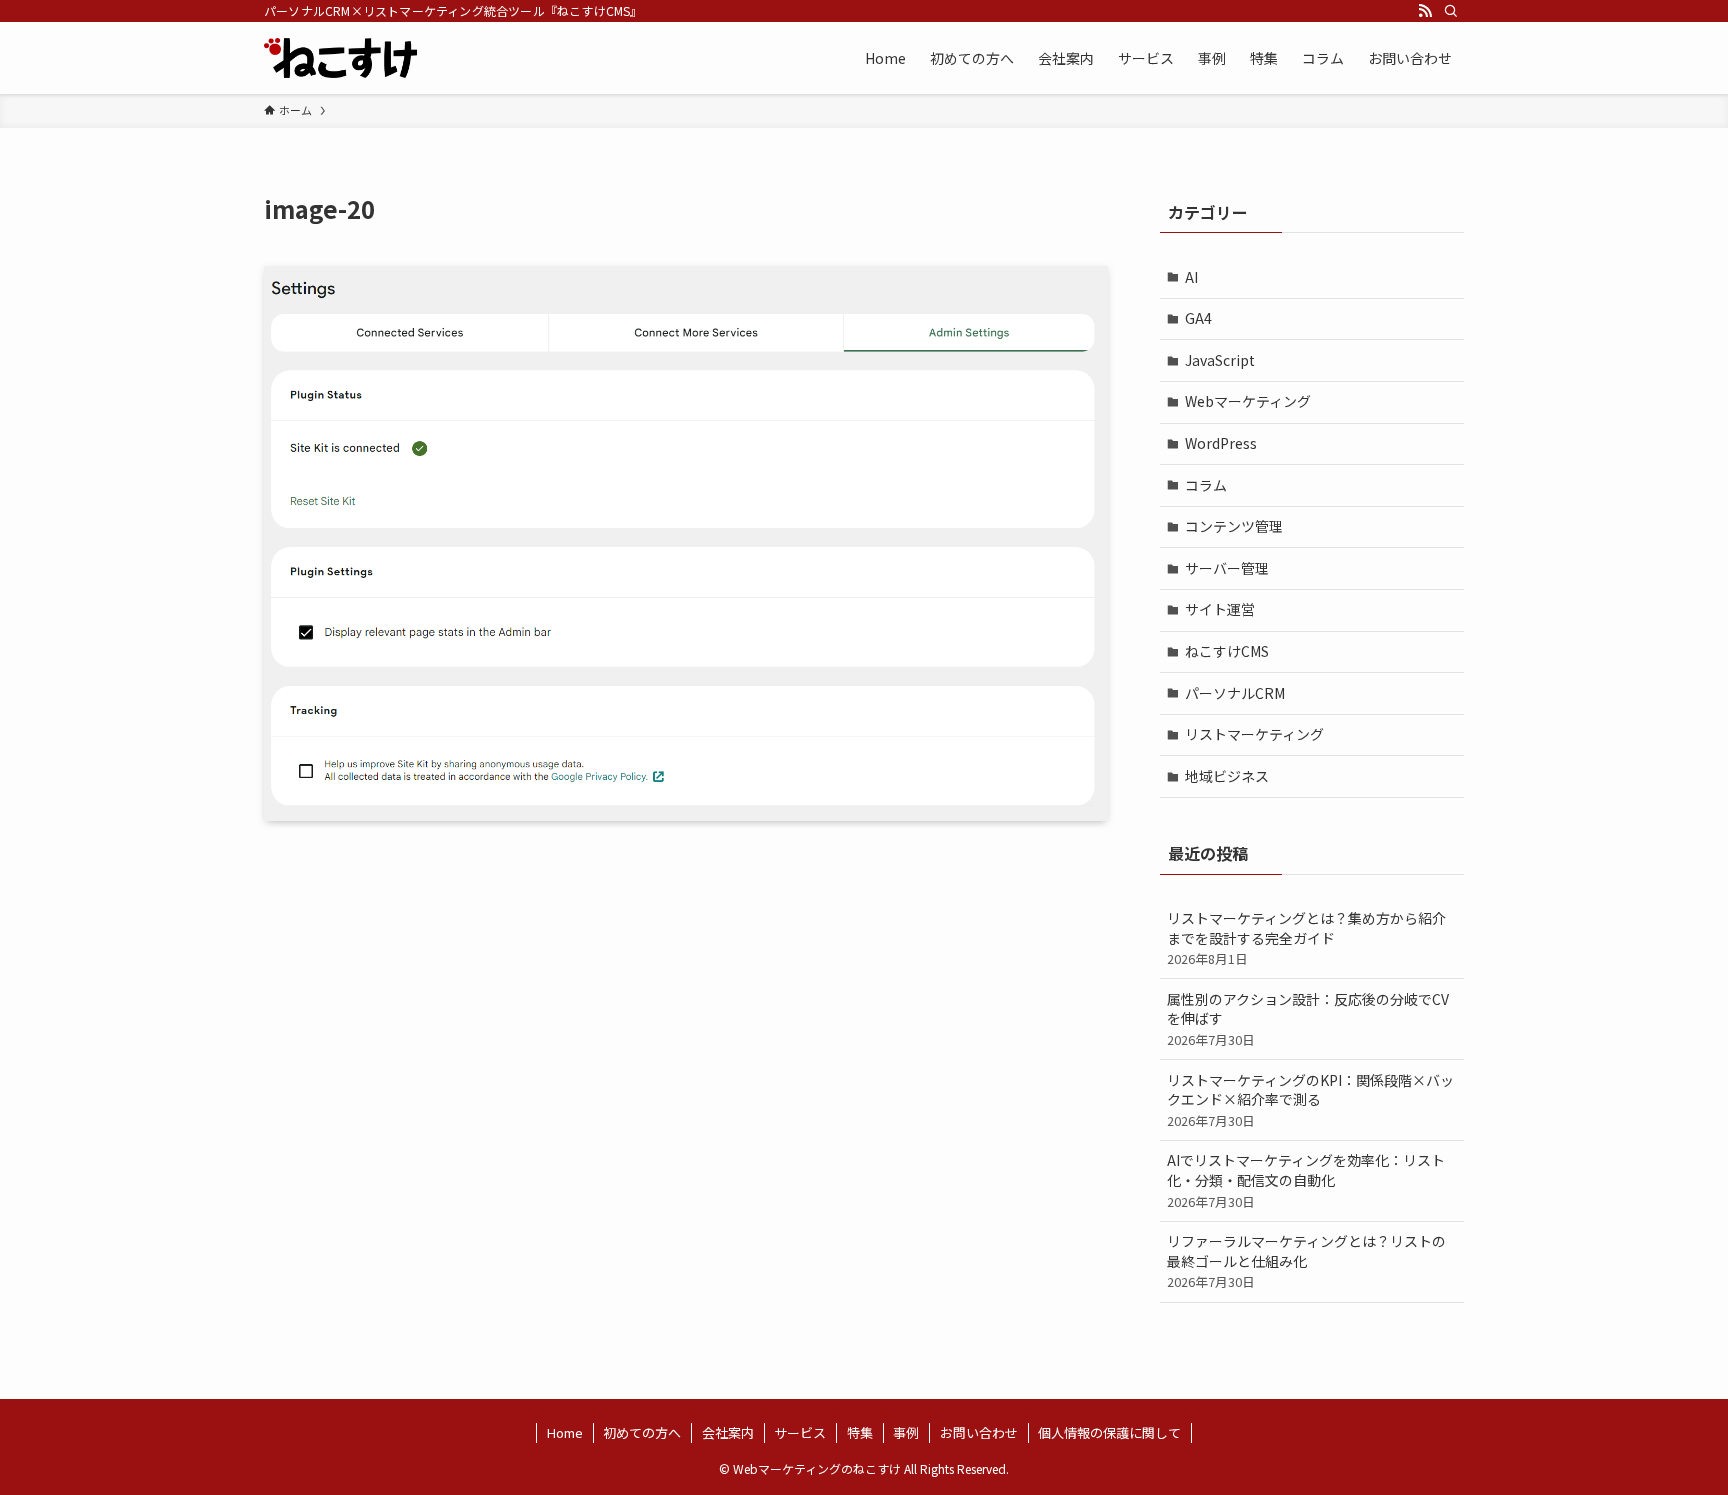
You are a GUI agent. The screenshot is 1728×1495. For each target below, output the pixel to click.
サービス (800, 1432)
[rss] (1425, 11)
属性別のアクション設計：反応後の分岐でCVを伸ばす (1308, 1019)
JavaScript (1220, 360)
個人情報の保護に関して (1109, 1432)
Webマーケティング (1248, 401)
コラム (1206, 485)
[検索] (1451, 11)
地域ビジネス (1227, 776)
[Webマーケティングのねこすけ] (340, 58)
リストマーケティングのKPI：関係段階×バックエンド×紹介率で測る (1310, 1100)
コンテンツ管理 (1234, 526)
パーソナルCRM (1235, 693)
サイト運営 (1220, 609)
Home (565, 1432)
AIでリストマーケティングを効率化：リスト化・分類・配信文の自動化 (1306, 1180)
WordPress (1221, 443)
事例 (906, 1432)
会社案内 (728, 1432)
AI (1191, 277)
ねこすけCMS (1227, 651)
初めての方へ (642, 1432)
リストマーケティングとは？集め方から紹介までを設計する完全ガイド (1306, 938)
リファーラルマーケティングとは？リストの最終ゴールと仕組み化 (1306, 1261)
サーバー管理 (1227, 568)
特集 (860, 1432)
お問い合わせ (979, 1432)
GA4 (1198, 318)
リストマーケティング (1254, 734)
